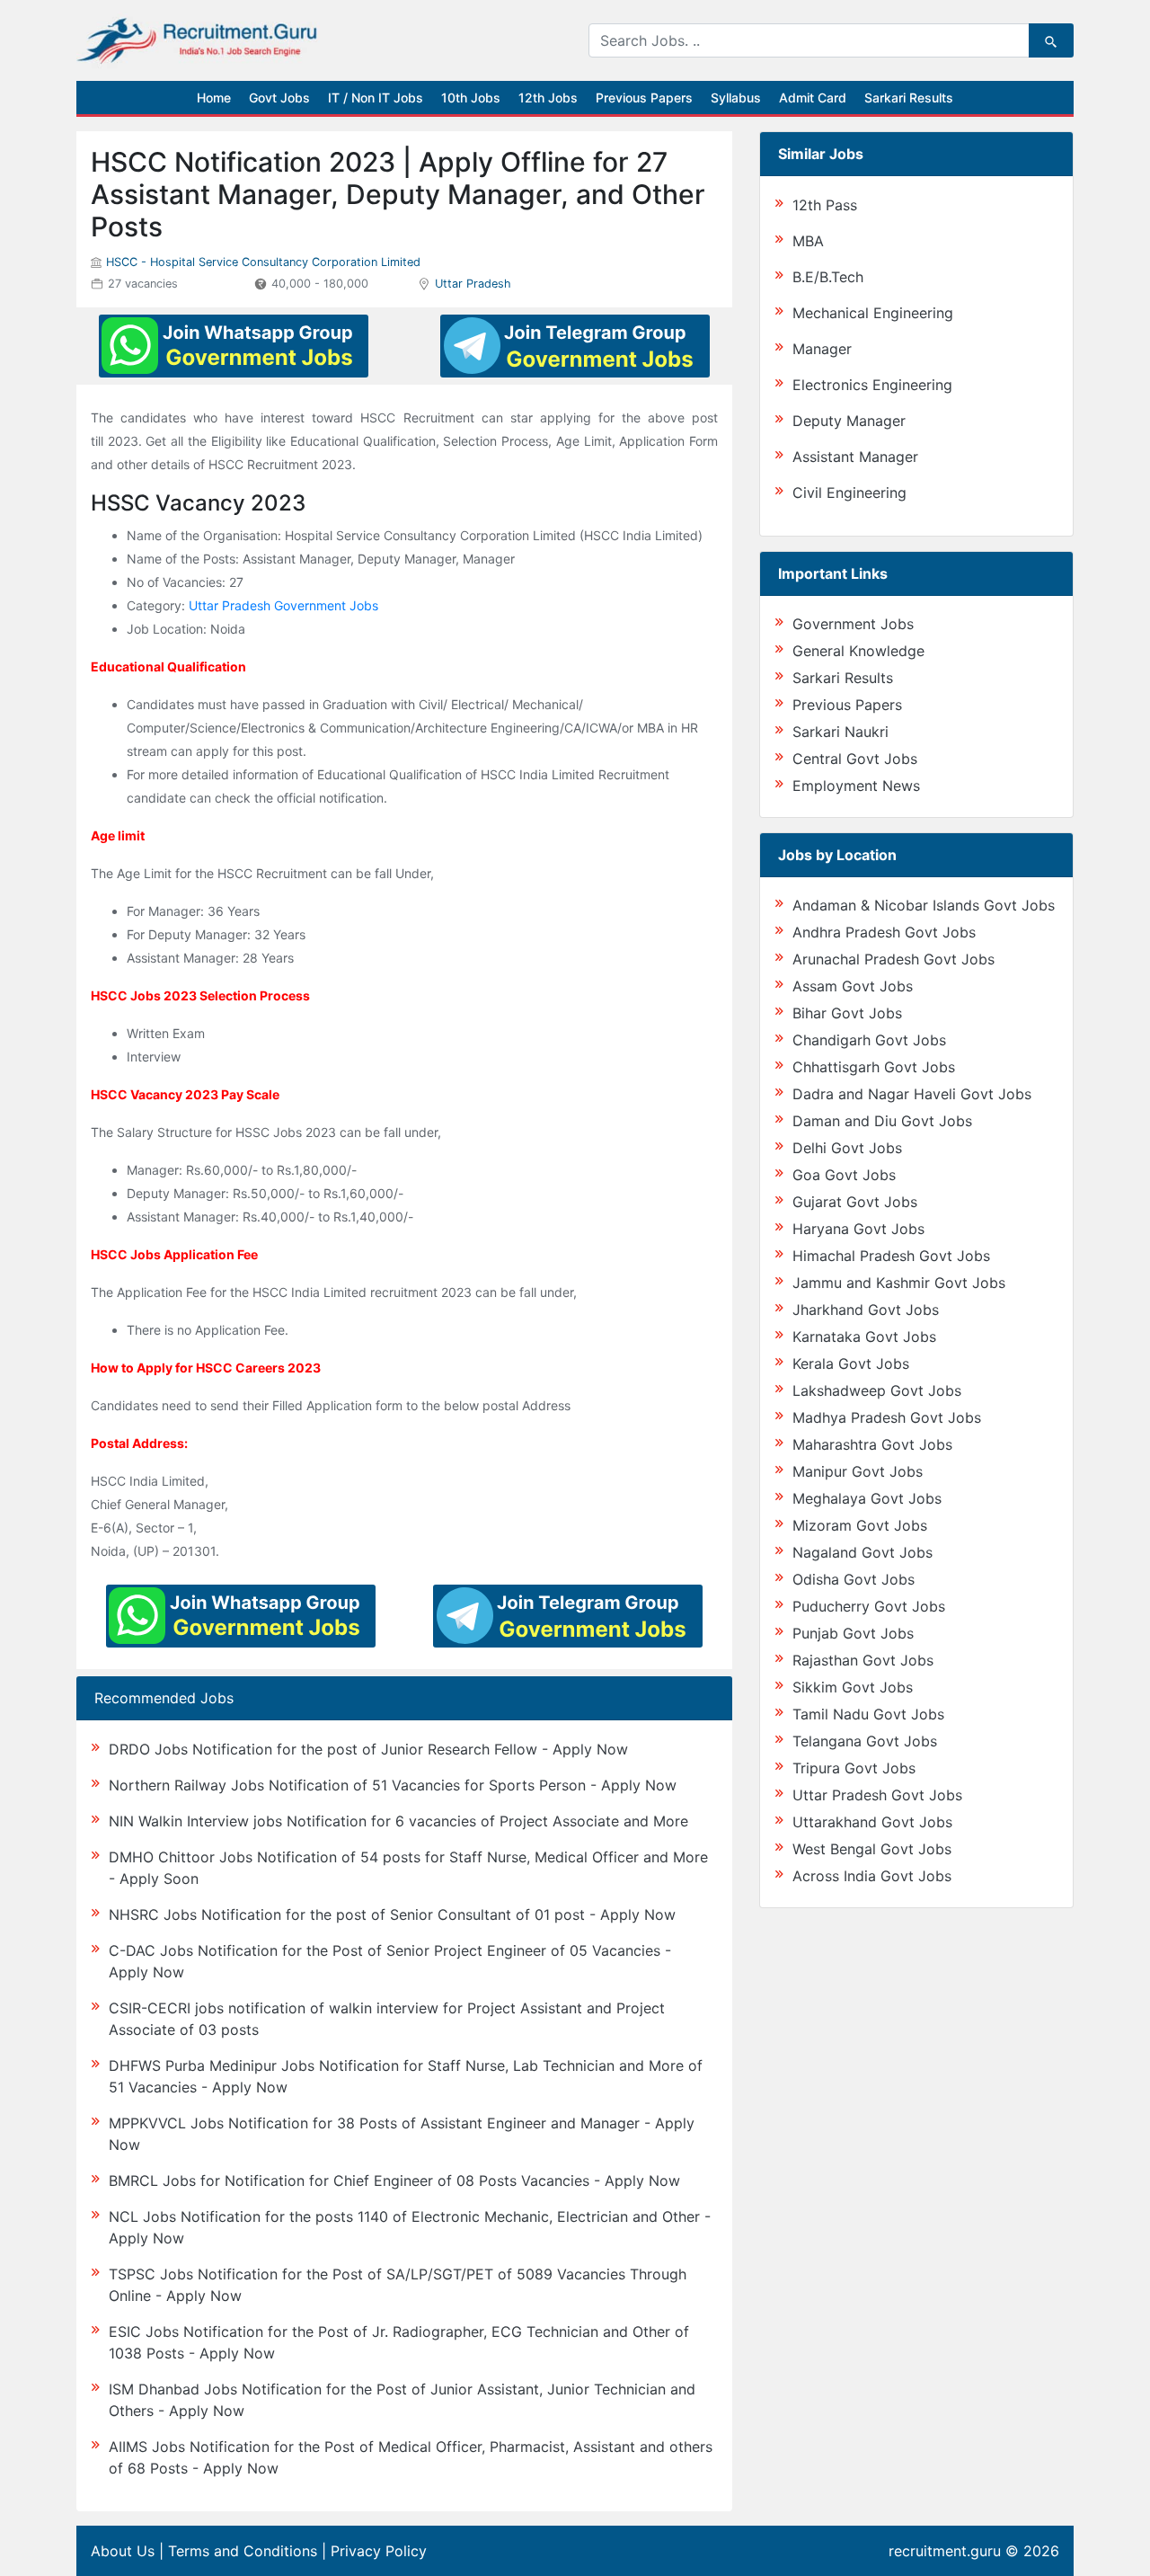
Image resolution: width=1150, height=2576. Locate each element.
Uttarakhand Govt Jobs (872, 1822)
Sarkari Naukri (840, 732)
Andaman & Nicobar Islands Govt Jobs (924, 905)
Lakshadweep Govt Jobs (877, 1390)
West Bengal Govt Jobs (872, 1849)
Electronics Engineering (872, 385)
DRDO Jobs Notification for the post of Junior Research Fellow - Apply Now (368, 1749)
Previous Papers (644, 98)
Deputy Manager (849, 421)
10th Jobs (471, 98)
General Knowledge (858, 651)
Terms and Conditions (243, 2551)
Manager (822, 349)
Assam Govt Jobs (853, 986)
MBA (808, 241)
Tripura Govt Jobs (854, 1768)
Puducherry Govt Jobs (869, 1606)
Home (214, 98)
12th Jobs (548, 98)
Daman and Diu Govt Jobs (882, 1121)
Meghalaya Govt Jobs (867, 1498)
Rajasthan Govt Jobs (863, 1660)
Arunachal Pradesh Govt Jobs (893, 959)
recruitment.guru (945, 2551)
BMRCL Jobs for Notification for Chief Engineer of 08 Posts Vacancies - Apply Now (394, 2181)
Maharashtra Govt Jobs (872, 1444)
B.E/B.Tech (828, 277)
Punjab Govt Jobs (853, 1633)
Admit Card (813, 98)
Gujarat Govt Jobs (855, 1202)
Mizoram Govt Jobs (860, 1525)
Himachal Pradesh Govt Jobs (891, 1256)
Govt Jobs (279, 98)
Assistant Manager (855, 457)
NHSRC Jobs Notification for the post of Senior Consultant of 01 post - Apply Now (392, 1914)
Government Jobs (853, 624)
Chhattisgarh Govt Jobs (874, 1067)
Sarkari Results (909, 98)
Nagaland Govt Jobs (862, 1552)
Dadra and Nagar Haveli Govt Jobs (912, 1094)
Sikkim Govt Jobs (853, 1687)
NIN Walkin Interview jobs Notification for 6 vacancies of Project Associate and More (398, 1821)
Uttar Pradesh (473, 284)
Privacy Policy (379, 2551)
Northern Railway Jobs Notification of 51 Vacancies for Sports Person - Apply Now (393, 1785)
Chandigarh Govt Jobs (869, 1040)
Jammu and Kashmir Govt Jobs (899, 1283)
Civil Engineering (849, 493)
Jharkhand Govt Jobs (866, 1310)
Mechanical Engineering (873, 313)
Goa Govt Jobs (844, 1175)
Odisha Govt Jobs (854, 1579)
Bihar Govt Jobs (847, 1013)
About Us (123, 2551)
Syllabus (736, 98)
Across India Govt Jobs (872, 1876)
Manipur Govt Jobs (858, 1471)
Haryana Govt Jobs (858, 1229)
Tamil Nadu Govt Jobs (868, 1714)
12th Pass (825, 205)
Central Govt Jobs (855, 759)
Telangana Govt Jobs (865, 1741)
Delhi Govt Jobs (847, 1148)
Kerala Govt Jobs (851, 1364)
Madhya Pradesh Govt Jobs (887, 1417)
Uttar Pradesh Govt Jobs (877, 1795)
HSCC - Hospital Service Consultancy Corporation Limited (263, 262)
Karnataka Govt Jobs (864, 1337)
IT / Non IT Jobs (376, 98)
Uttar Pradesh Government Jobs (283, 605)
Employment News (856, 786)
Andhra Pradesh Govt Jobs (884, 932)
